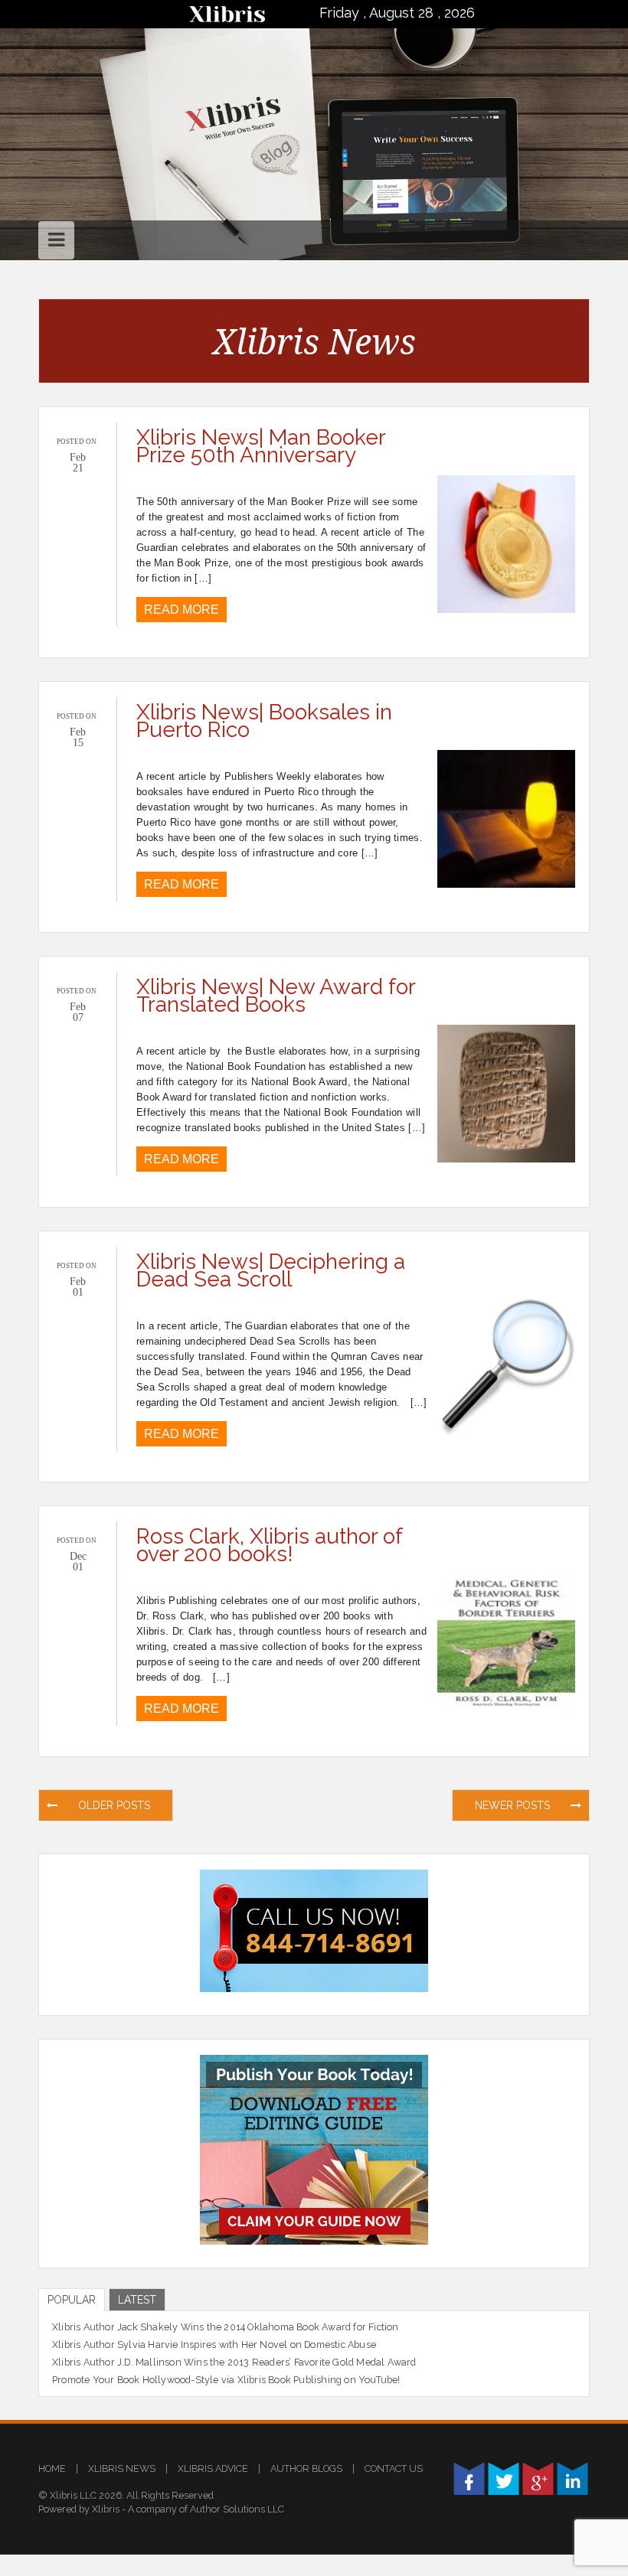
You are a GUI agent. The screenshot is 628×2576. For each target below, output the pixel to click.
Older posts (113, 1805)
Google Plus (538, 2478)
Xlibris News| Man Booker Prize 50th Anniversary (261, 446)
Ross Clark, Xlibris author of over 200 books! (269, 1545)
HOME (52, 2468)
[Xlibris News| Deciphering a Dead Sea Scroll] (506, 1367)
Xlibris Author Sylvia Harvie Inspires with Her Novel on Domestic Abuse (214, 2344)
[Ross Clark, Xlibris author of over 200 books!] (506, 1642)
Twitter (504, 2478)
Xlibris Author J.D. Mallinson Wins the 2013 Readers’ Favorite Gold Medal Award (234, 2362)
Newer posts (514, 1805)
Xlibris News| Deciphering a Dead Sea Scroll (271, 1270)
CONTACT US (394, 2468)
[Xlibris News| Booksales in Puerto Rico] (506, 818)
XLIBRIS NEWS (122, 2468)
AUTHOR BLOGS (306, 2468)
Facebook (469, 2478)
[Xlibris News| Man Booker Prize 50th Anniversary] (506, 543)
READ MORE (182, 610)
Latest (137, 2300)
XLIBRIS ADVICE (213, 2468)
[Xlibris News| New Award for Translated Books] (506, 1092)
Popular (72, 2300)
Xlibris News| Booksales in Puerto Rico (264, 721)
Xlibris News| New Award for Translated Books (276, 996)
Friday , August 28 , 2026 (397, 13)
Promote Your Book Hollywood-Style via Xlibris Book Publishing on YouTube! (226, 2380)
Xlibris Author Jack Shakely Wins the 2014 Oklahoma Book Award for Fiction (226, 2327)
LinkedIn (572, 2478)
